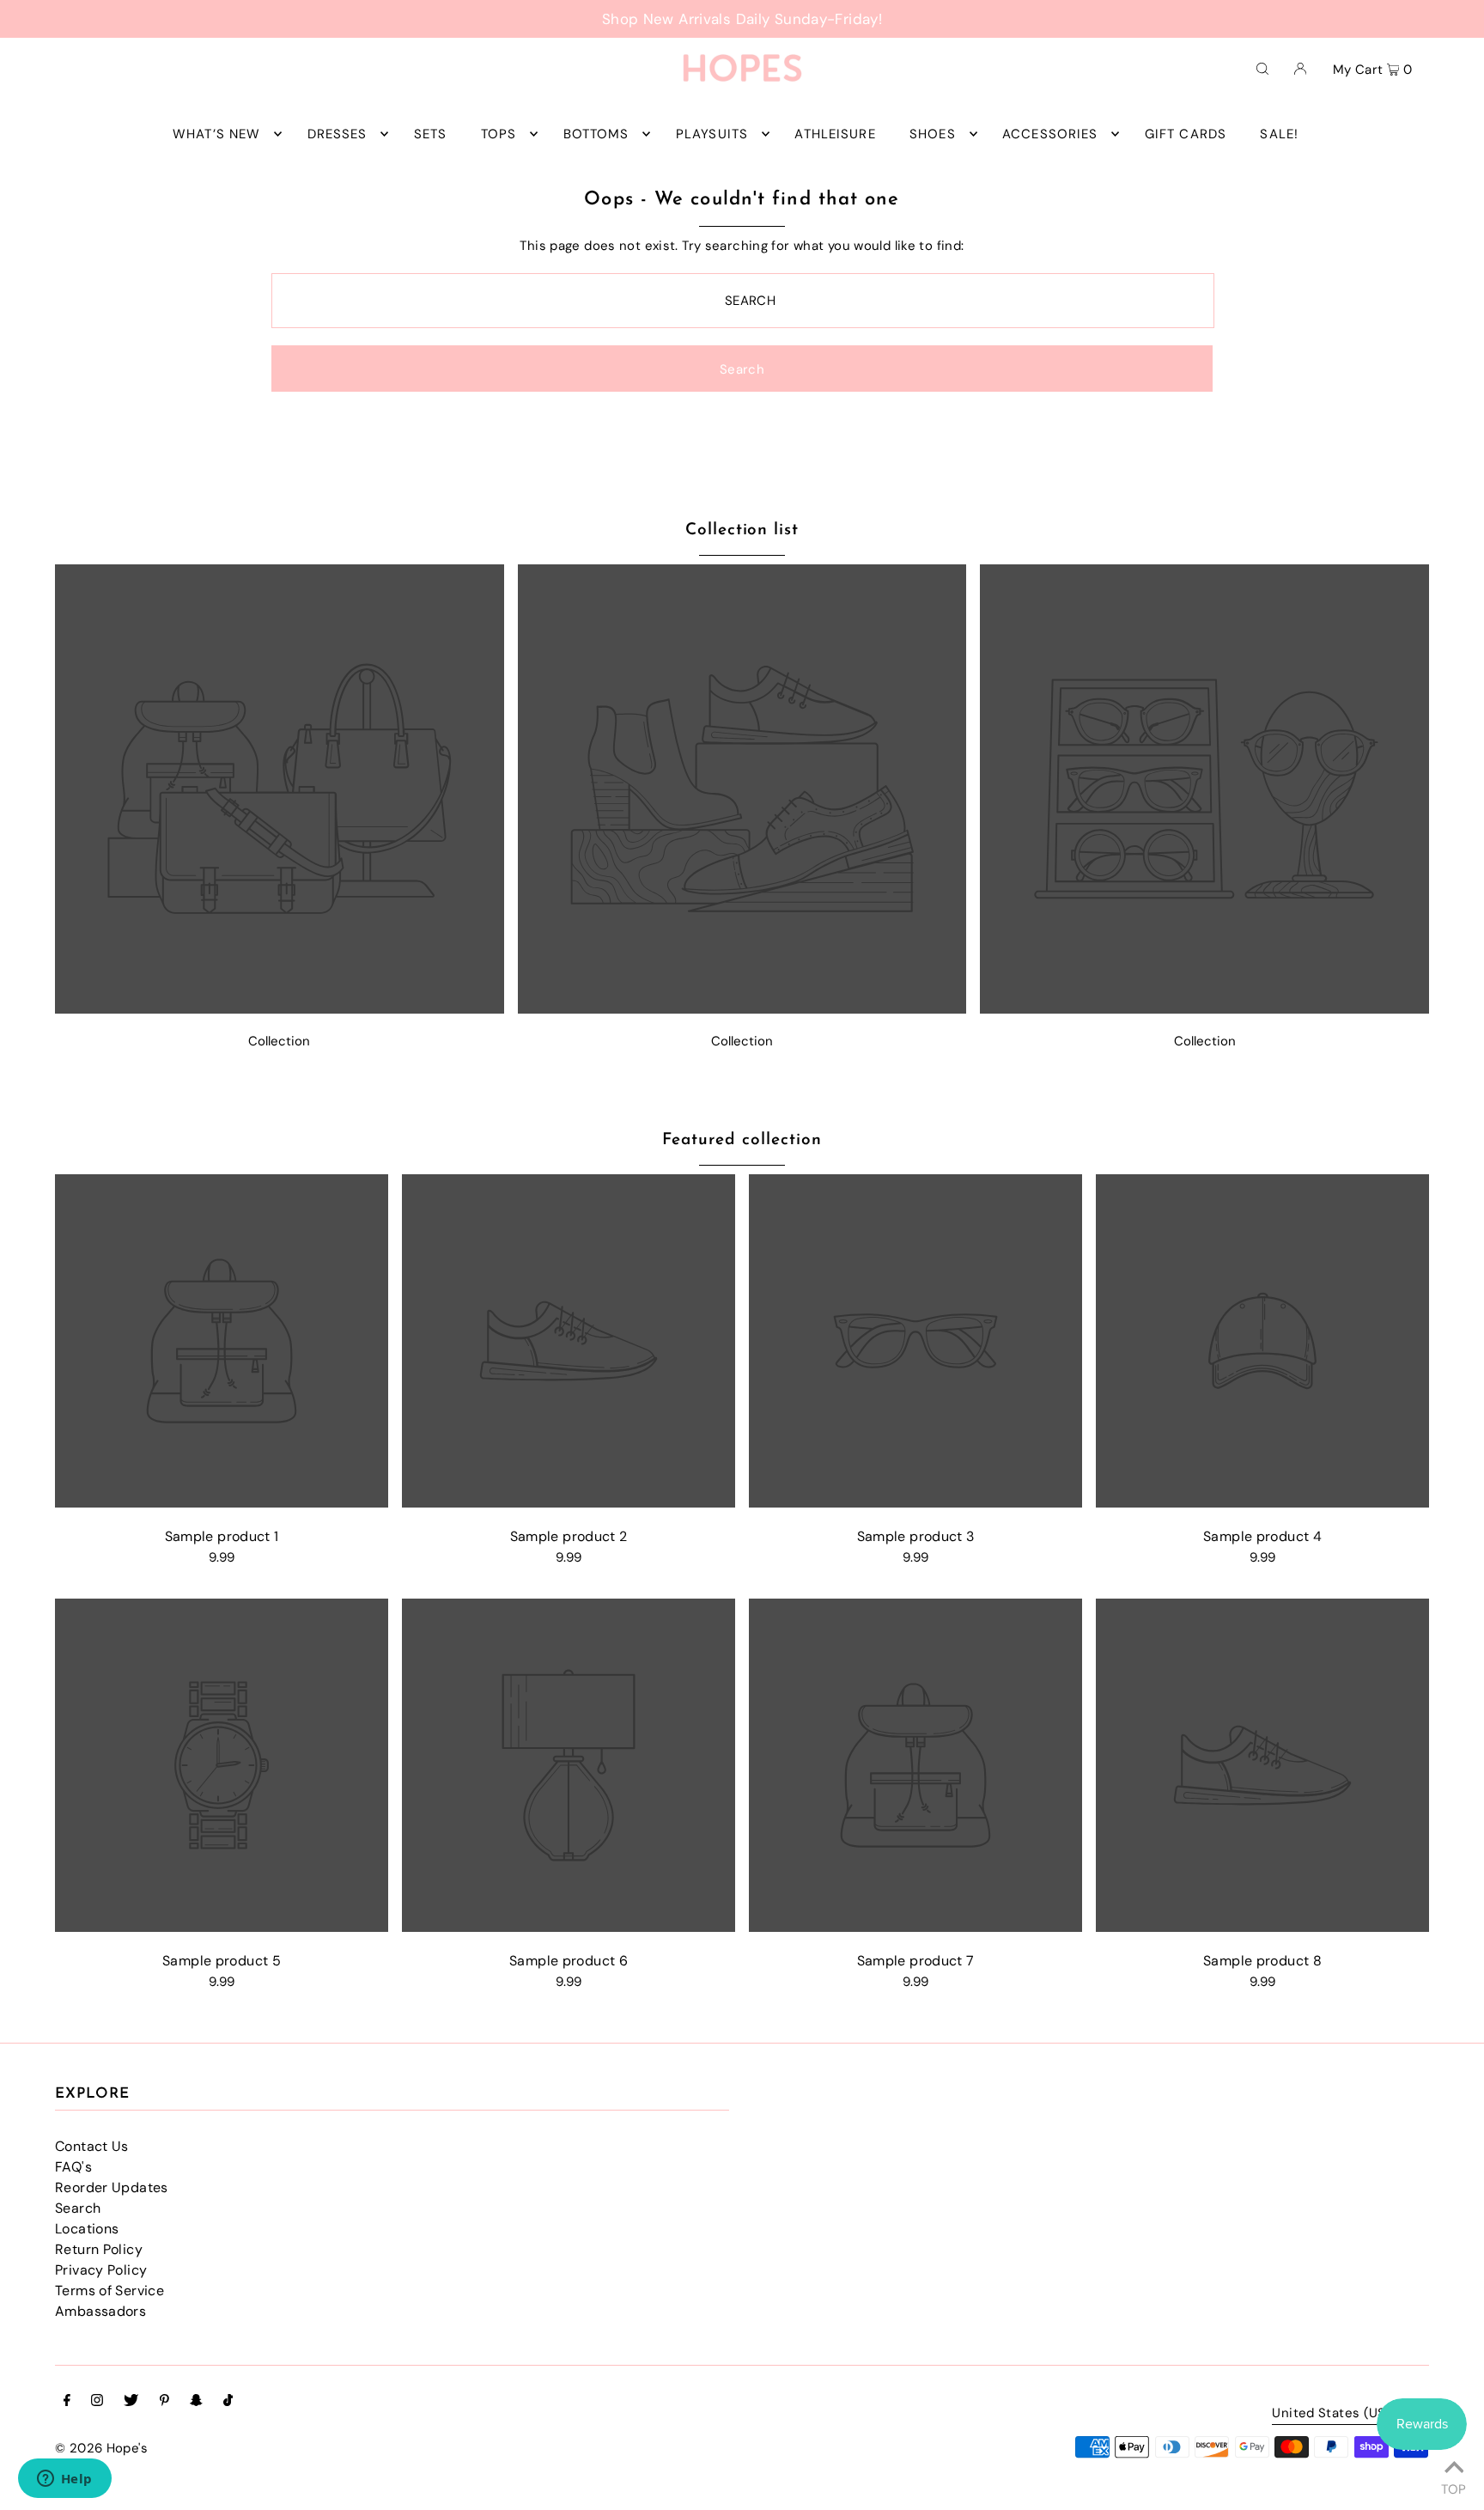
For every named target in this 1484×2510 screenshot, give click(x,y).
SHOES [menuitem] (933, 134)
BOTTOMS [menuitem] (596, 134)
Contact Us (92, 2146)
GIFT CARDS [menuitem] (1186, 134)
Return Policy (99, 2249)
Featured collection (742, 1140)
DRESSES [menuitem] (338, 134)
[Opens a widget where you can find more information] (64, 2480)
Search (78, 2208)
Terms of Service (109, 2291)
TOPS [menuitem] (499, 134)
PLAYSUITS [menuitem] (712, 134)
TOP (1454, 2487)
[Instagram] (97, 2402)
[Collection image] (280, 1009)
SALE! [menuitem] (1279, 134)
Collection (279, 1041)
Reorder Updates (112, 2187)
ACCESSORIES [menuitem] (1050, 134)
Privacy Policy (101, 2270)
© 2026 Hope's (101, 2448)
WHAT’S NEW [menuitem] (216, 134)
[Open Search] (1262, 68)
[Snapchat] (196, 2402)
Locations (87, 2229)
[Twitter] (131, 2402)
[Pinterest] (164, 2402)
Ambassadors (100, 2311)
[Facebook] (67, 2402)
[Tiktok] (228, 2402)
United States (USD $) (1342, 2414)
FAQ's (73, 2167)
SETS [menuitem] (431, 134)
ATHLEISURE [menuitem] (835, 134)
